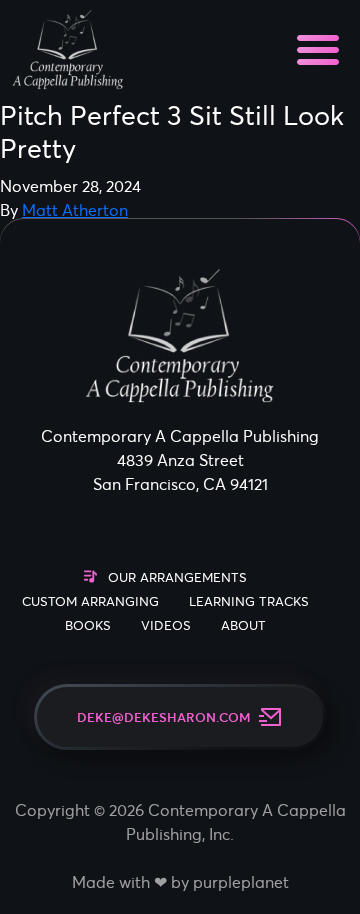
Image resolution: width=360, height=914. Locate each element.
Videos (166, 625)
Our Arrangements (177, 577)
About (243, 625)
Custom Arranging (90, 601)
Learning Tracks (249, 601)
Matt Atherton (75, 210)
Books (88, 625)
